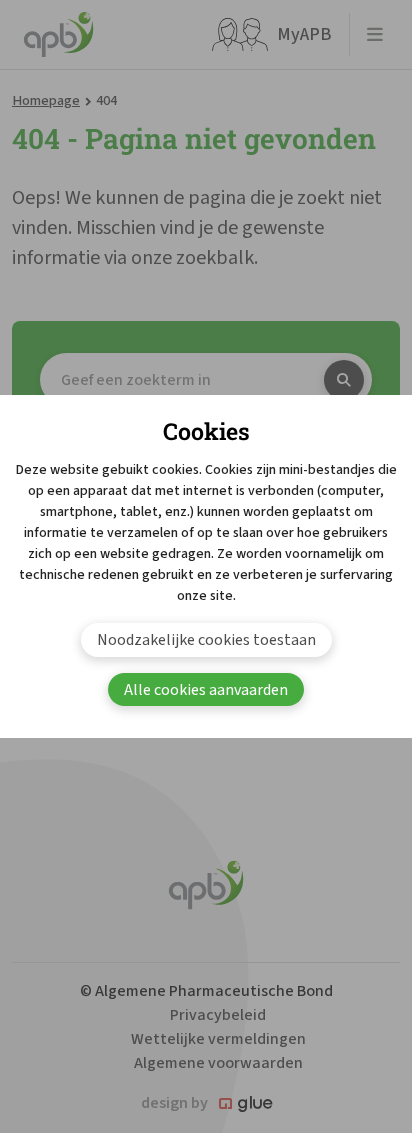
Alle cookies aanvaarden (206, 690)
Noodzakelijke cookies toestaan (206, 640)
